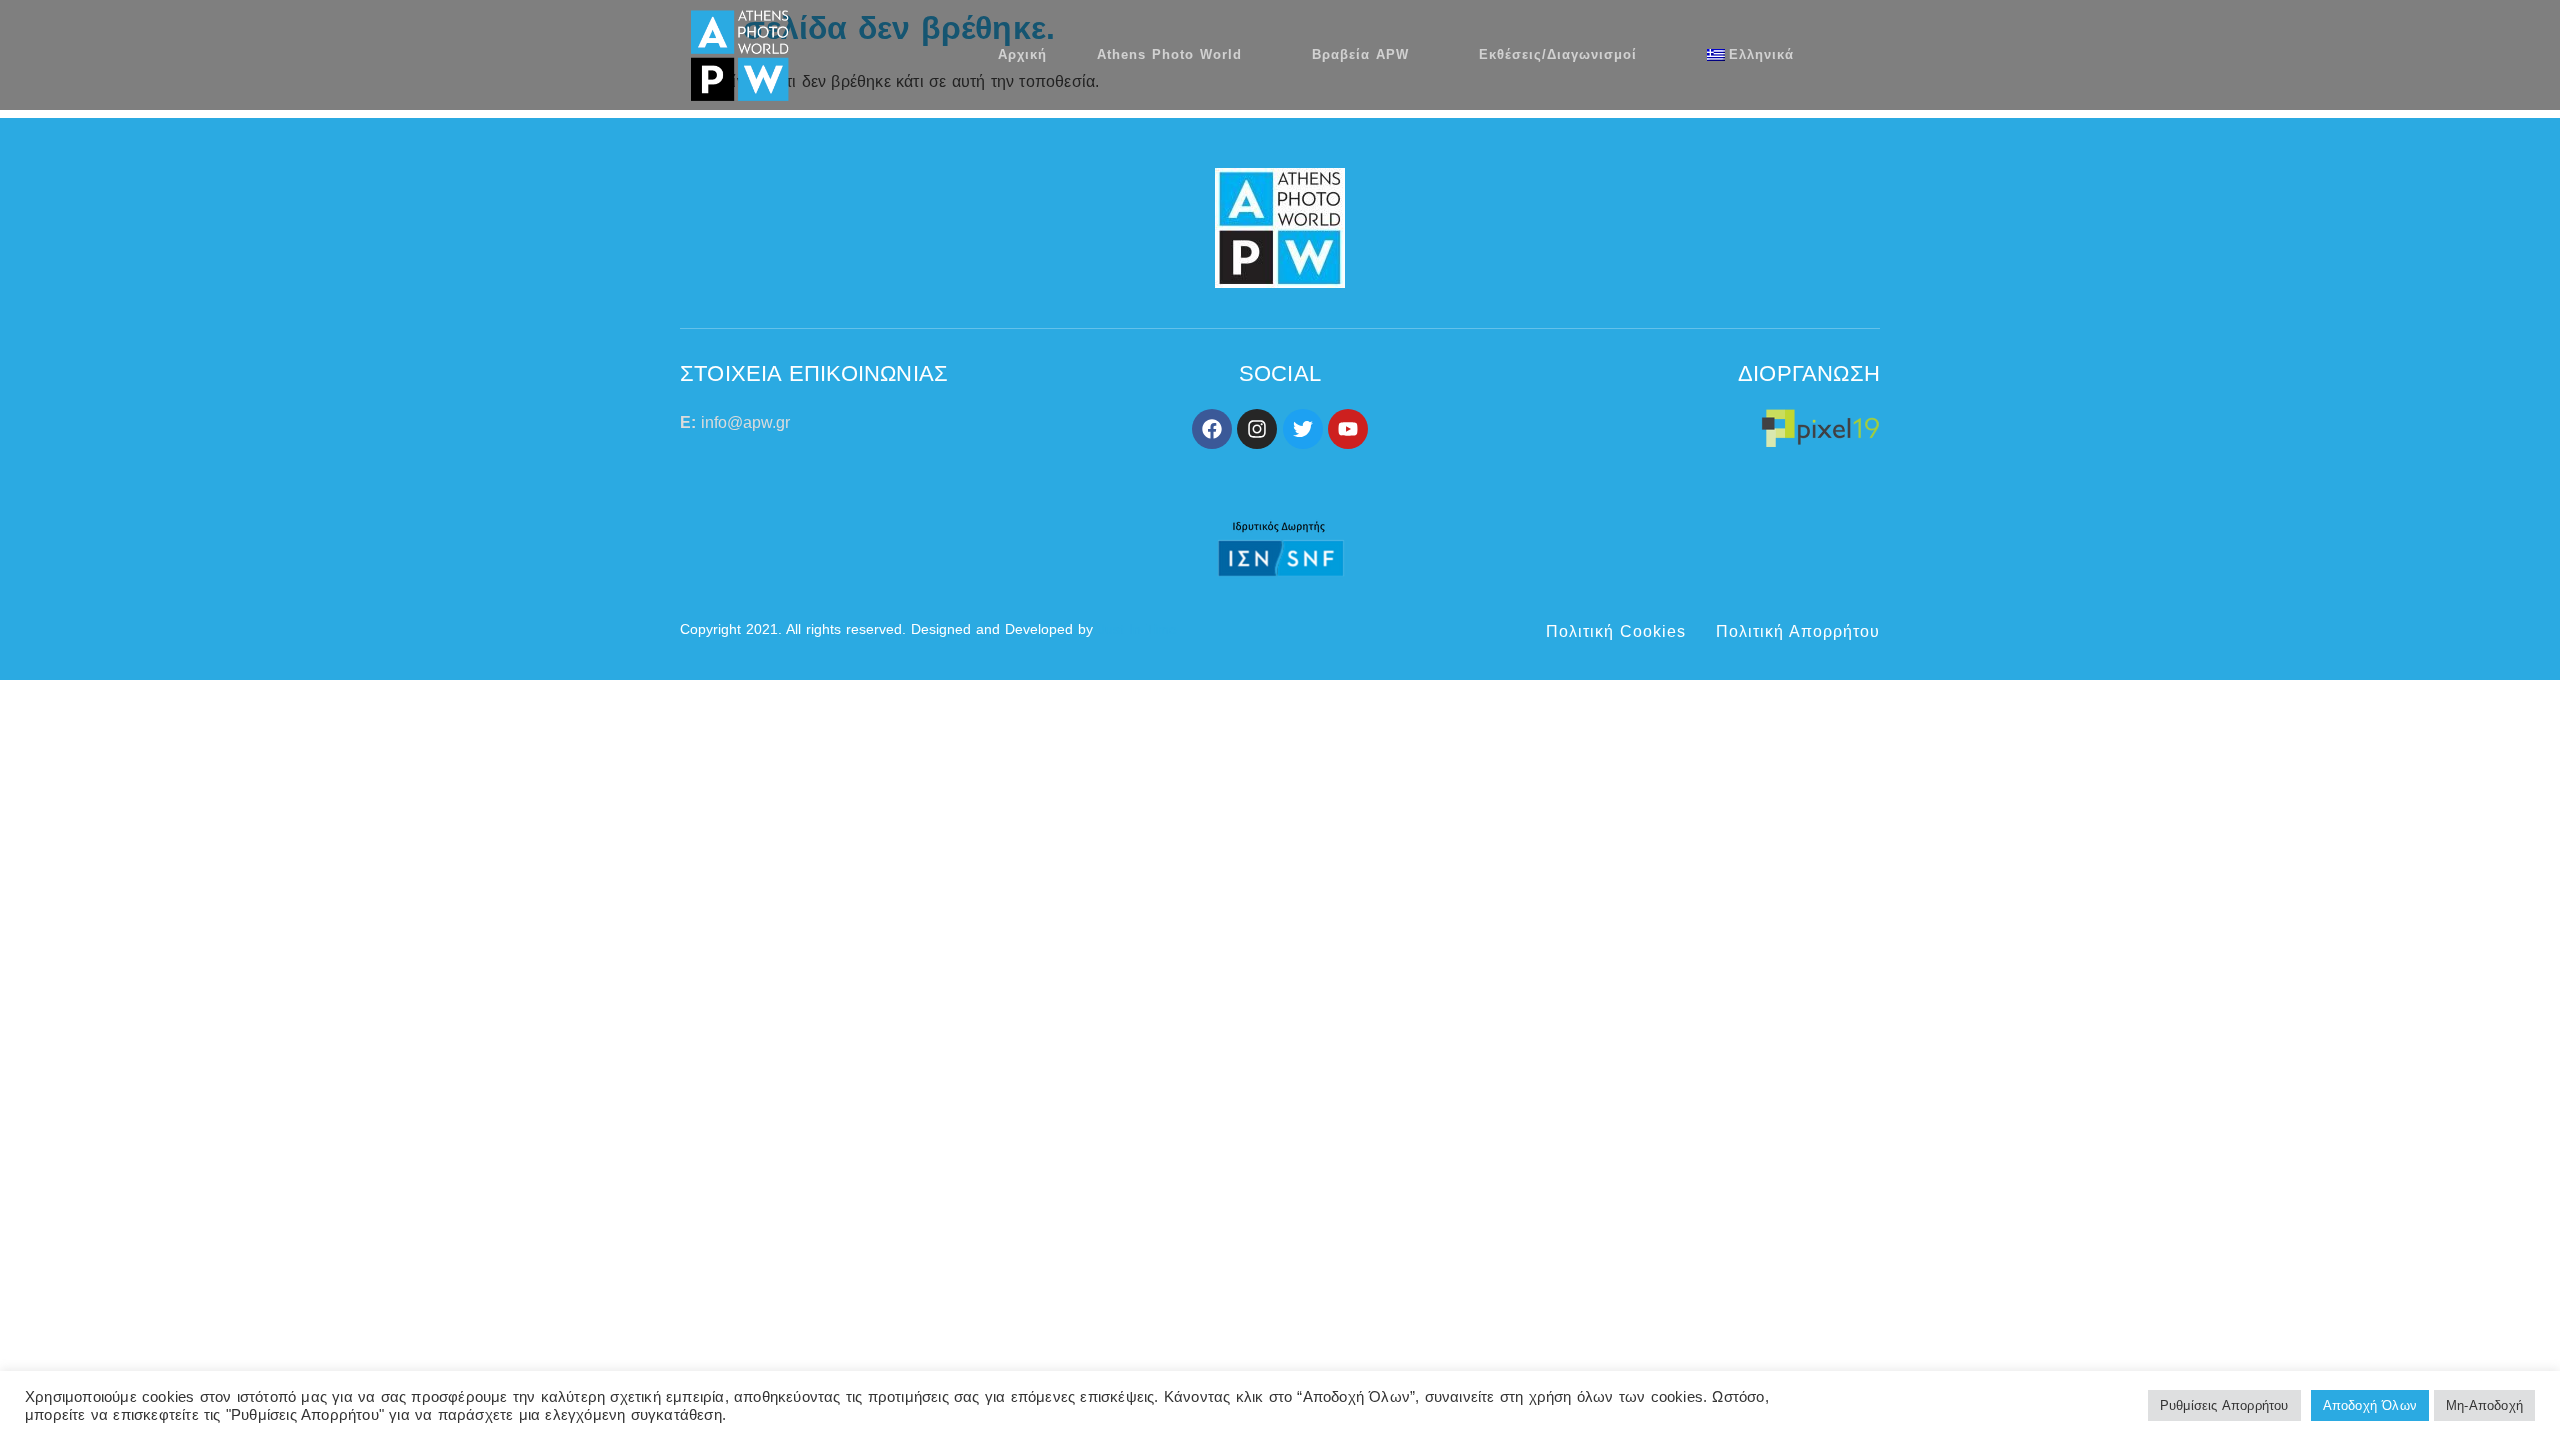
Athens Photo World (1169, 54)
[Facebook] (1212, 429)
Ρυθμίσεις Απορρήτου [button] (2224, 1405)
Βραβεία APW (1360, 54)
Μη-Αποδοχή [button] (2484, 1405)
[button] (1871, 55)
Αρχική (1022, 54)
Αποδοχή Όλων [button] (2370, 1405)
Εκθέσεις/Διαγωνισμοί (1558, 54)
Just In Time (1137, 629)
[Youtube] (1348, 429)
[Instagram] (1257, 429)
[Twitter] (1303, 429)
